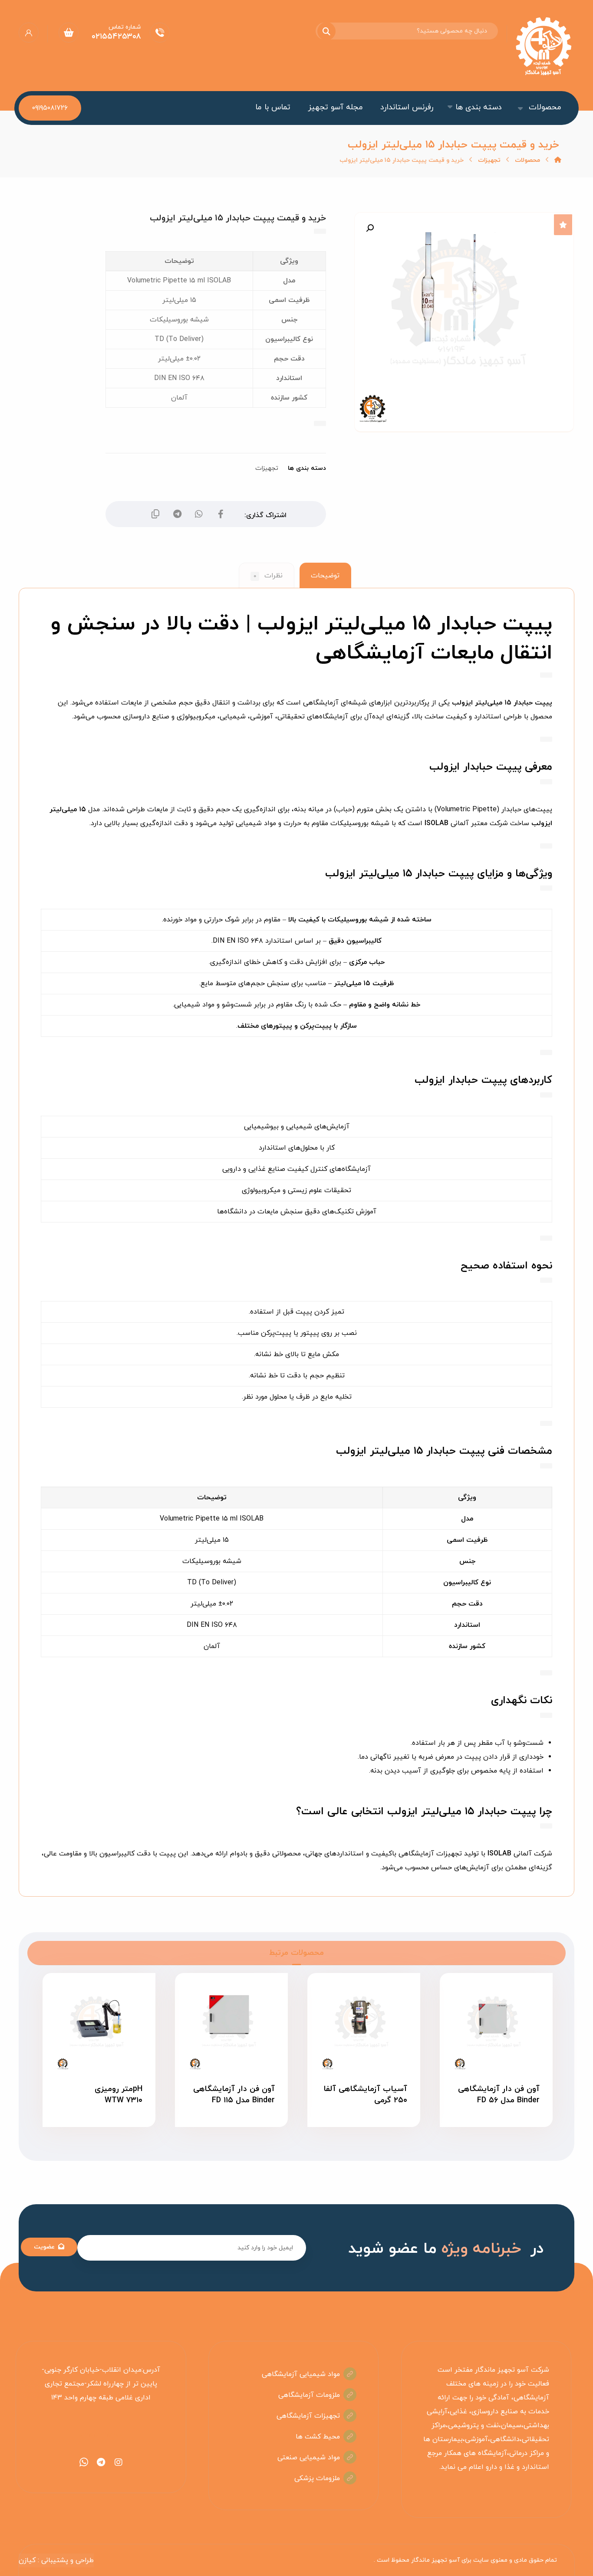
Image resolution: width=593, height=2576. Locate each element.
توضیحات (325, 576)
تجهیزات (267, 468)
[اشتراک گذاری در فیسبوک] (221, 514)
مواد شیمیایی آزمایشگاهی (301, 2374)
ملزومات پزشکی (317, 2478)
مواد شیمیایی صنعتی (309, 2458)
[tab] (325, 575)
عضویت (44, 2247)
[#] (119, 2462)
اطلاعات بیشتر (490, 2129)
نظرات (268, 576)
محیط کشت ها (318, 2437)
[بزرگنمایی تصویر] (370, 228)
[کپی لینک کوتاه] (155, 514)
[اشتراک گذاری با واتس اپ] (199, 514)
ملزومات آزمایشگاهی (309, 2395)
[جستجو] (332, 31)
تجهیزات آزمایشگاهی (308, 2416)
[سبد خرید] (69, 32)
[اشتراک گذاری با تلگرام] (177, 514)
